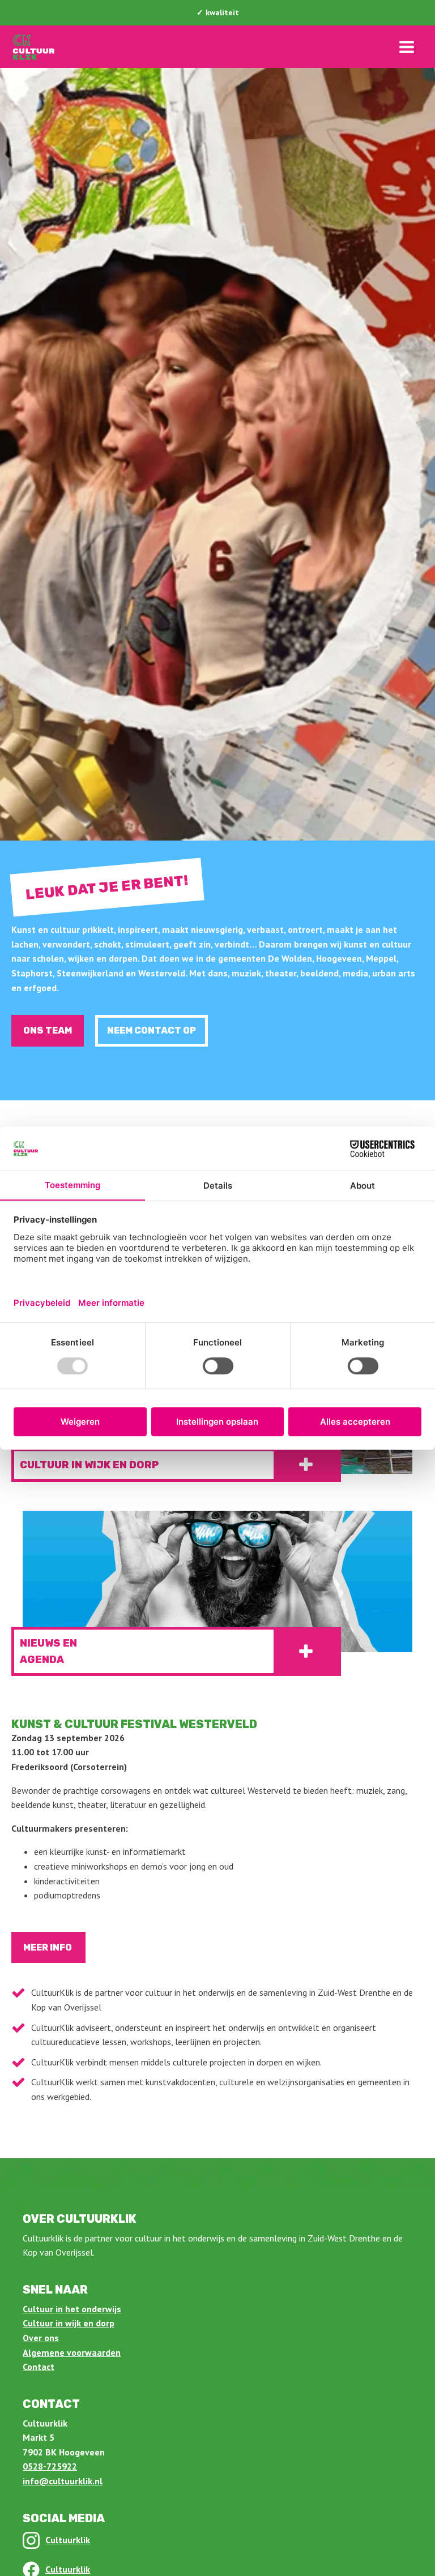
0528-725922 (50, 2466)
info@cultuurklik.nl (63, 2481)
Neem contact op (152, 1030)
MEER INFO (48, 1947)
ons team (48, 1030)
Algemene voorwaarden (72, 2352)
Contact (39, 2367)
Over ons (41, 2338)
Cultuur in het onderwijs (72, 2309)
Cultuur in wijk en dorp (69, 2323)
